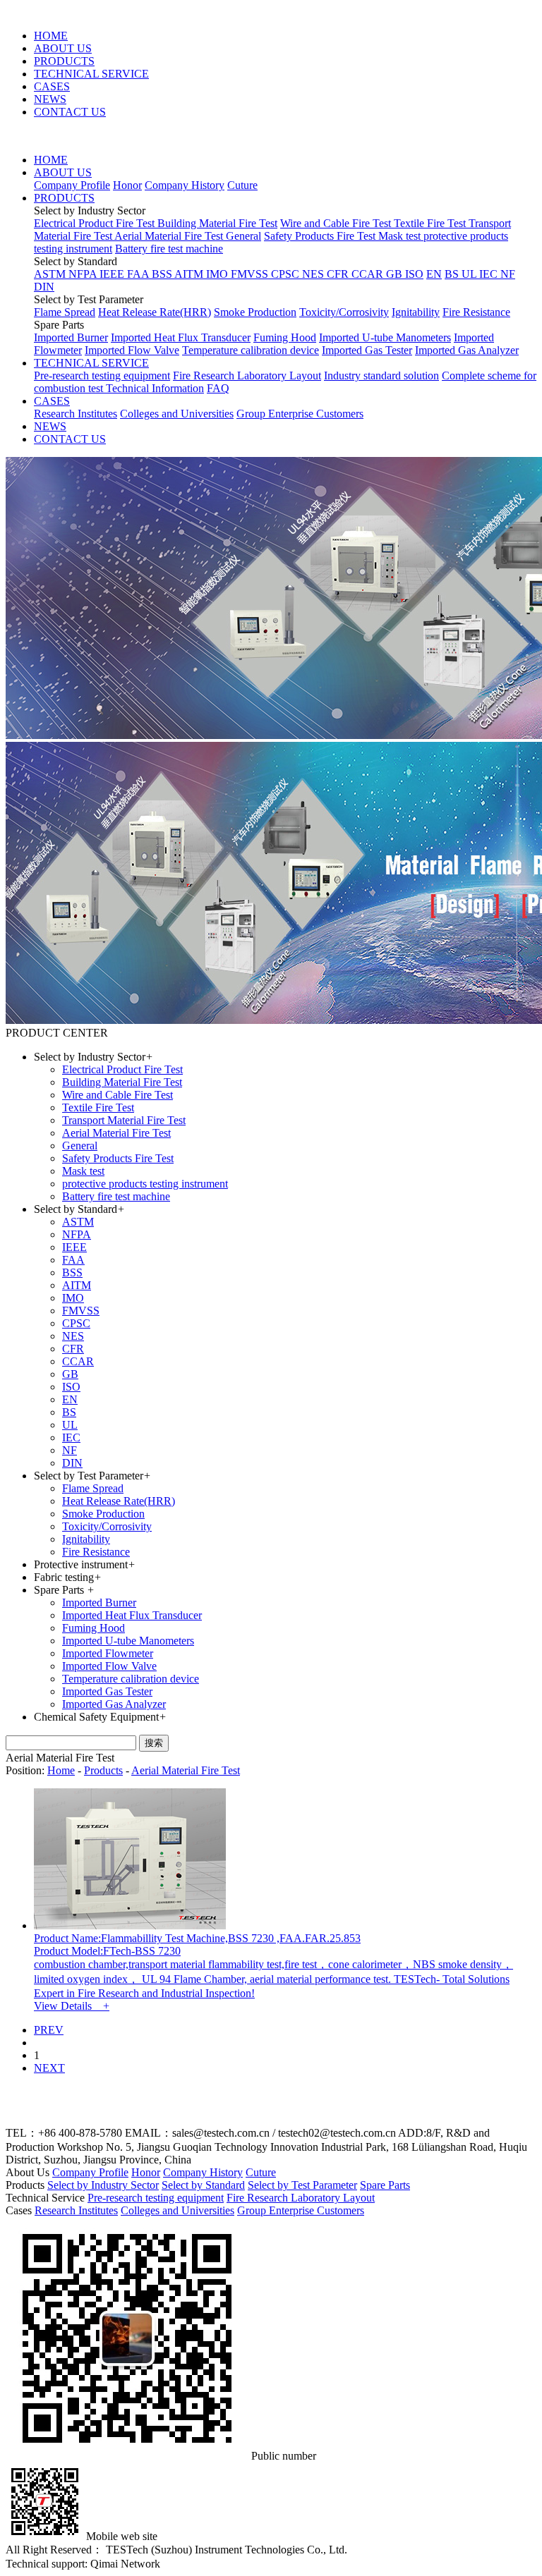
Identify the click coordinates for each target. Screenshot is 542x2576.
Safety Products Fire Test (321, 236)
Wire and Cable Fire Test (337, 223)
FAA (139, 274)
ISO (414, 274)
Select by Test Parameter (302, 2185)
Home (61, 1770)
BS (453, 274)
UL (470, 274)
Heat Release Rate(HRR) (155, 312)
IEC (490, 274)
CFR (339, 274)
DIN (44, 287)
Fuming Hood (285, 337)
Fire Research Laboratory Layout (247, 376)
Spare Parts (385, 2185)
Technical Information (155, 388)
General (243, 236)
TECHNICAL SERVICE (91, 74)
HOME (51, 36)
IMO (218, 274)
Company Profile (72, 185)
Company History (185, 185)
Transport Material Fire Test (124, 1120)
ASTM (51, 274)
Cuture (242, 185)
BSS (163, 274)
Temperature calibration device (251, 350)
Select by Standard (203, 2185)
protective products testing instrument (145, 1184)
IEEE (113, 274)
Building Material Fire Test (217, 223)
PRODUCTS (64, 61)
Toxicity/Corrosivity (344, 312)
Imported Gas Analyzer (467, 350)
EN (434, 274)
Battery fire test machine (169, 249)
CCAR (369, 274)
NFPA (84, 274)
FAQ (218, 388)
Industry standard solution (381, 376)
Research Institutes (76, 414)
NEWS (50, 99)
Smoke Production (255, 312)
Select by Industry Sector (103, 2185)
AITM (190, 274)
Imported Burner (71, 337)
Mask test (401, 236)
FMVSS (251, 274)
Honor (127, 185)
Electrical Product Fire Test (96, 223)
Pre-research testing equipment (102, 376)
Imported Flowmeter (108, 1653)
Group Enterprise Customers (300, 414)
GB (396, 274)
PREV (49, 2030)
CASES (52, 86)
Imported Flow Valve (132, 350)
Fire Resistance (476, 312)
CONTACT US (70, 112)
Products (103, 1770)
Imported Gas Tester (367, 350)
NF (508, 274)
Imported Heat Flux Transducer (181, 337)
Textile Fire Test (431, 223)
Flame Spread (65, 312)
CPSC (287, 274)
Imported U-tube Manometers (385, 337)
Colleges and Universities (177, 414)
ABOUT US (63, 48)
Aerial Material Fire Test (170, 236)
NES (314, 274)
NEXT (49, 2068)
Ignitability (416, 312)
